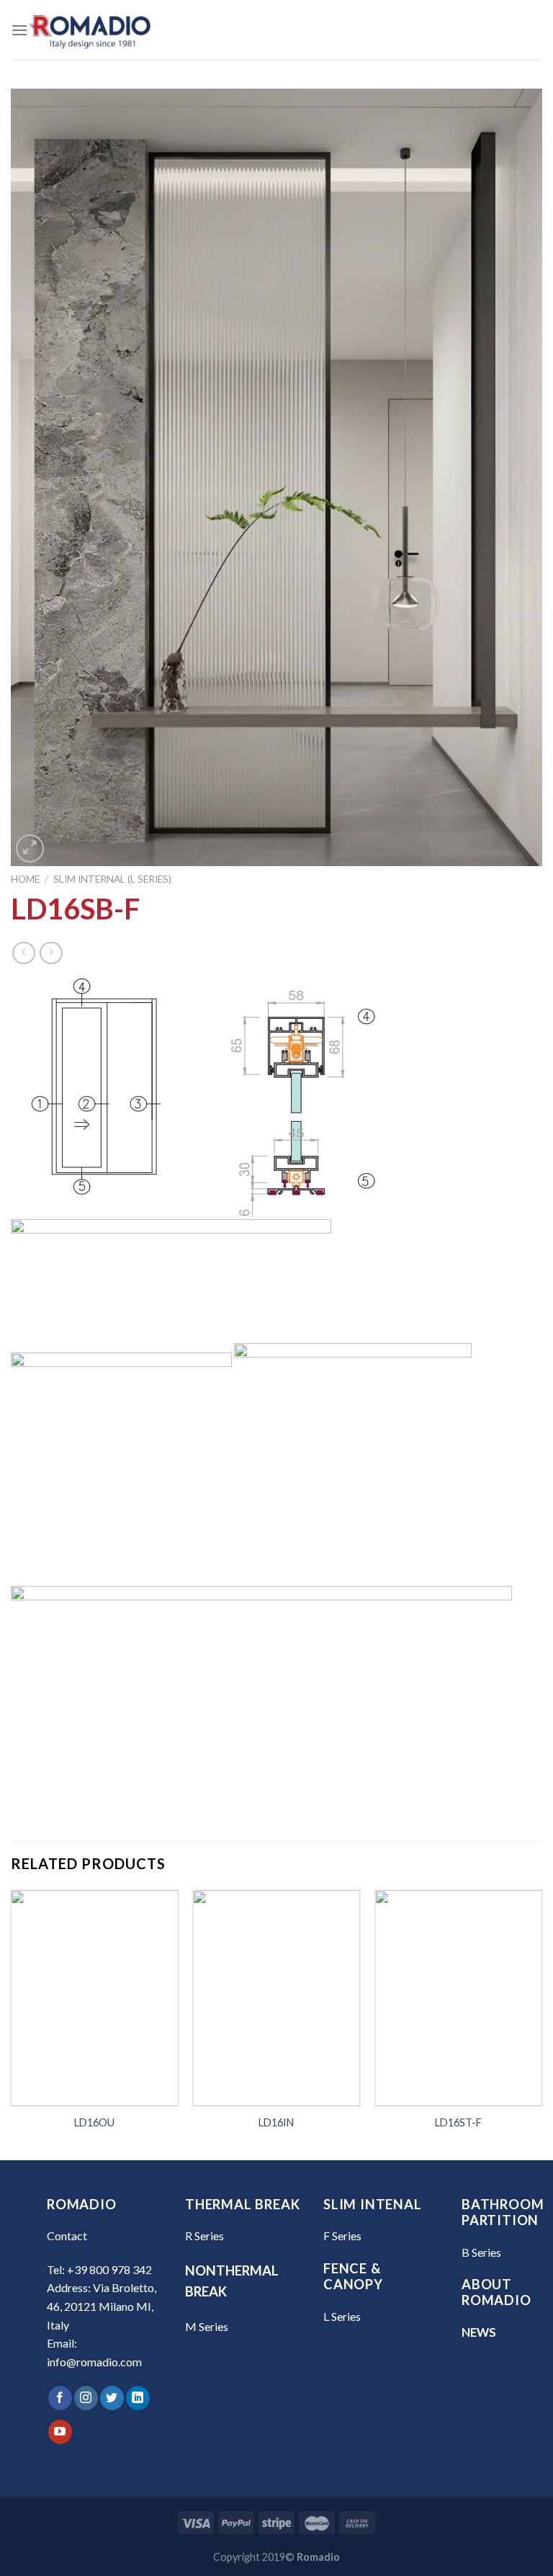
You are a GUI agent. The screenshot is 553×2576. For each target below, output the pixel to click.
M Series (207, 2326)
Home (25, 879)
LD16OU (94, 2122)
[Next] (541, 2024)
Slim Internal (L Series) (112, 879)
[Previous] (12, 2024)
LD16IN (276, 2122)
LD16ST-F (458, 2122)
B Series (481, 2252)
